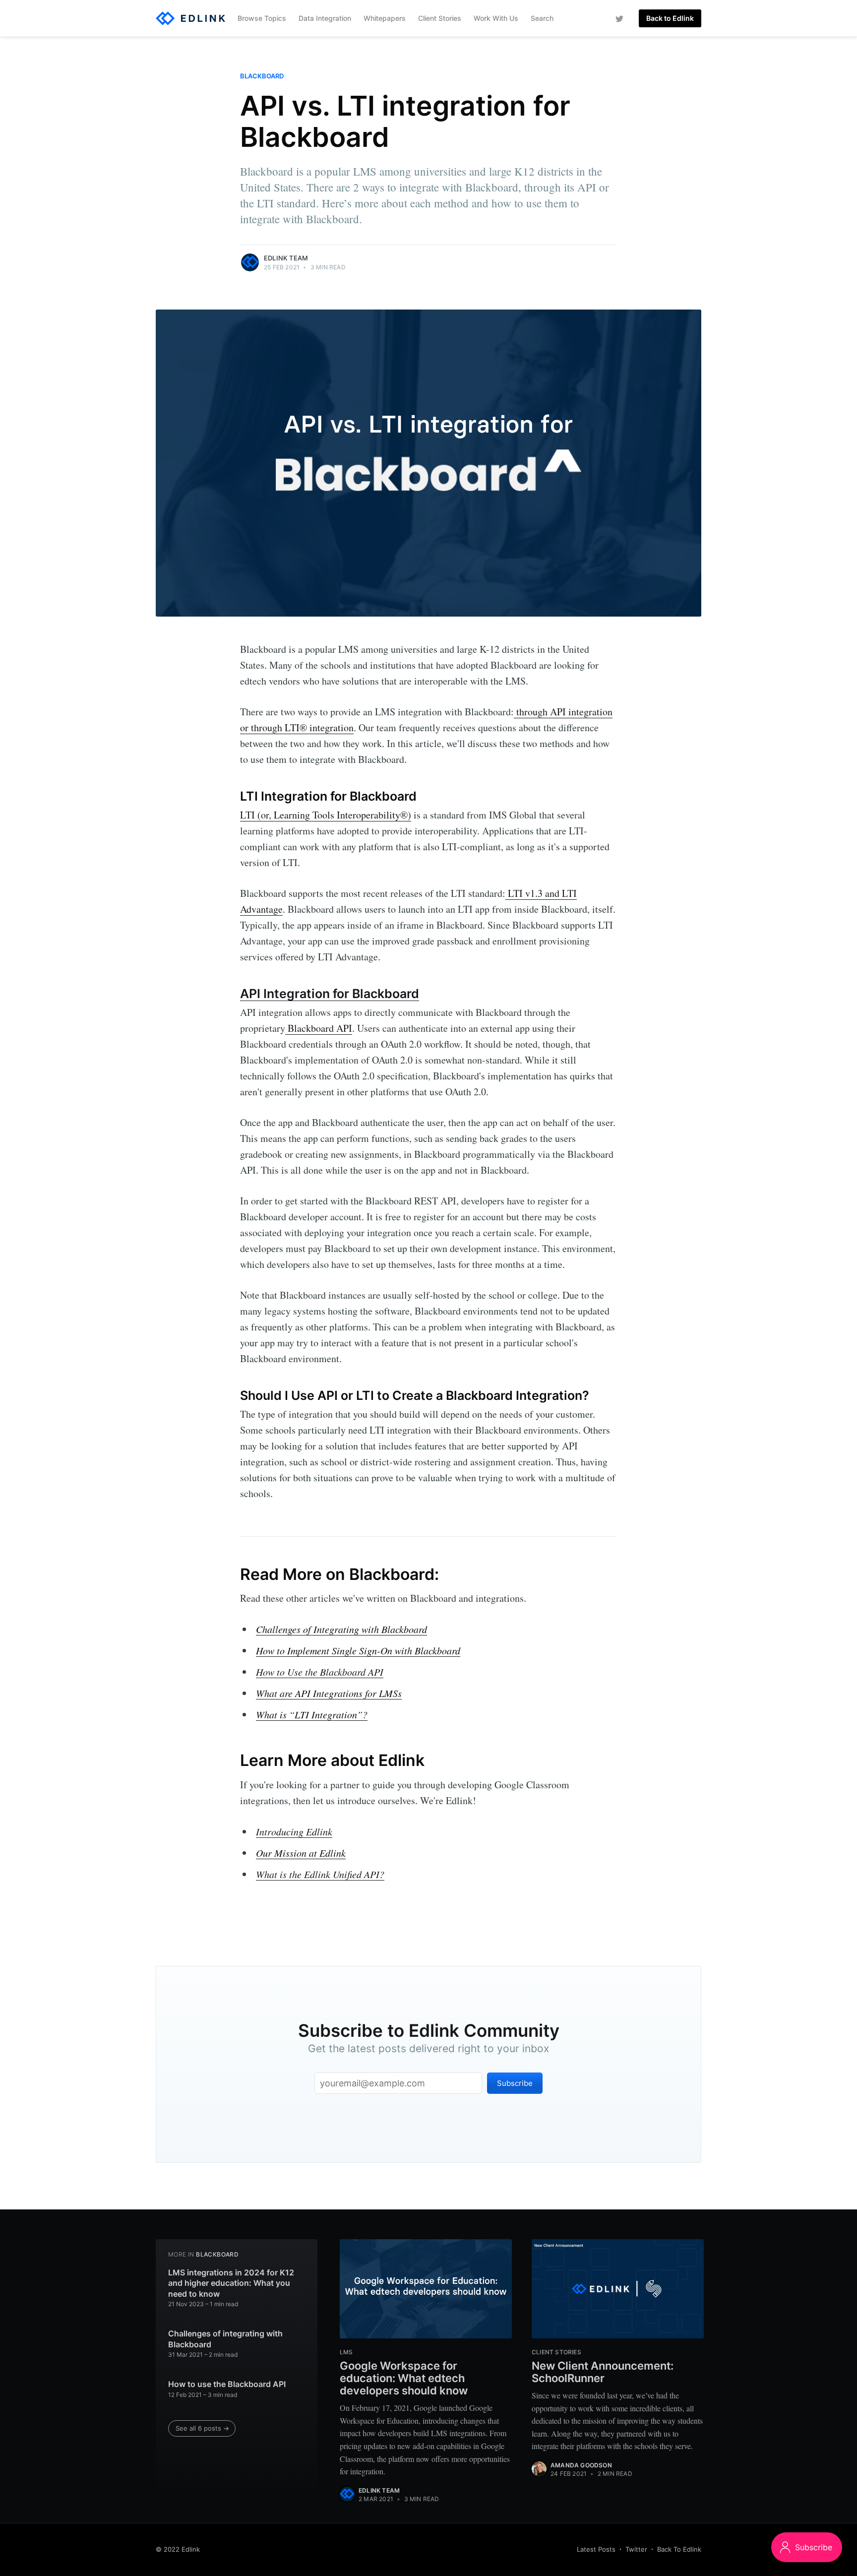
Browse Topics (262, 18)
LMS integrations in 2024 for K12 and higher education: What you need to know (231, 2283)
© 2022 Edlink (178, 2549)
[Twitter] (619, 18)
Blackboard (262, 76)
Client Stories (440, 18)
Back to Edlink (670, 18)
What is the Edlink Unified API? (320, 1874)
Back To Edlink (679, 2549)
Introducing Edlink (294, 1831)
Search (542, 18)
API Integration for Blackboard (330, 994)
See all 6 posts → (202, 2428)
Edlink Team (286, 258)
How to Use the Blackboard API (320, 1672)
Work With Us (496, 18)
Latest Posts (596, 2549)
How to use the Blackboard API (227, 2384)
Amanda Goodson (581, 2465)
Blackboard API (319, 1028)
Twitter (636, 2549)
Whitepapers (385, 18)
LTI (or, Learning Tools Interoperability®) (326, 815)
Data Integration (325, 18)
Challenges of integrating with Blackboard (225, 2339)
